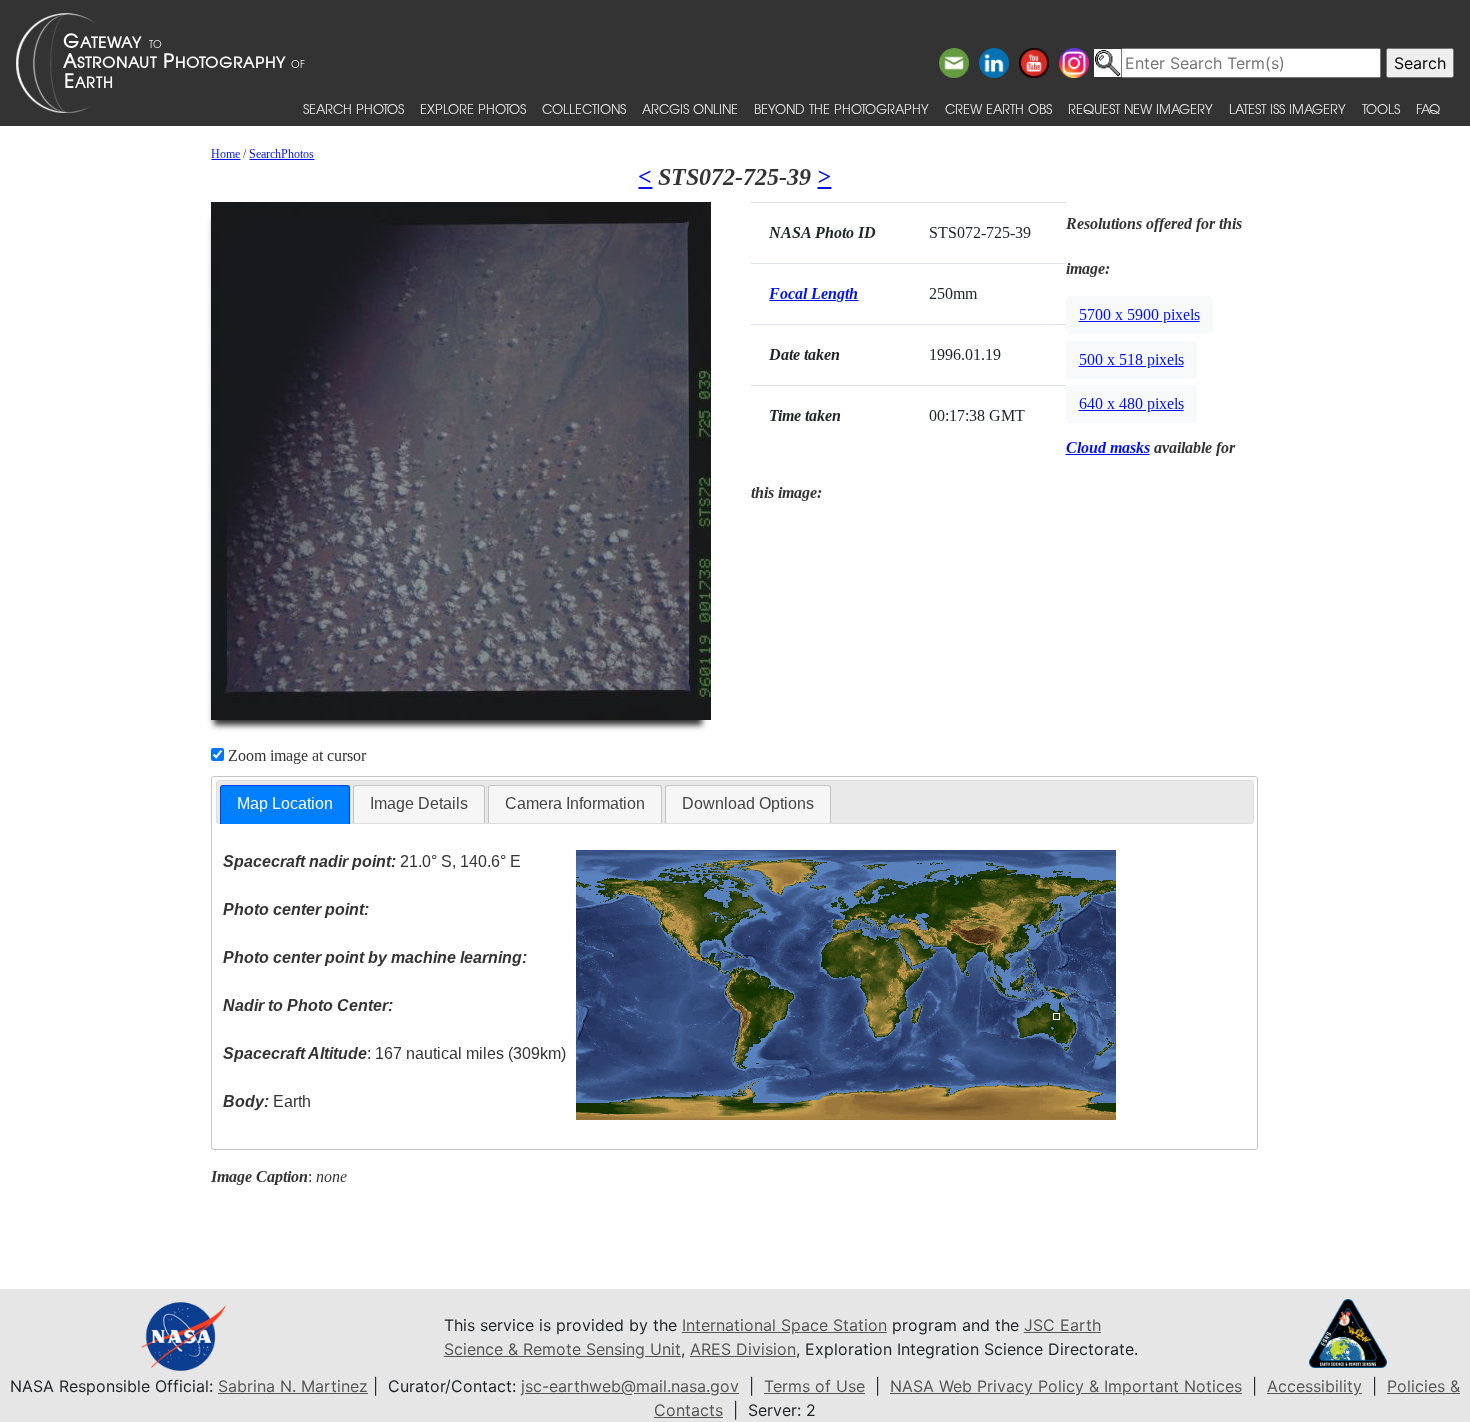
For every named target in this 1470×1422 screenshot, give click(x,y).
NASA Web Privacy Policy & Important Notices (1066, 1386)
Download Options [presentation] (748, 803)
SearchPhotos (281, 154)
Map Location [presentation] (285, 803)
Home (225, 154)
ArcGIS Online (690, 108)
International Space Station (784, 1325)
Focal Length (813, 293)
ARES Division (743, 1349)
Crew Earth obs (998, 108)
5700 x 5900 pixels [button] (1139, 314)
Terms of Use (814, 1386)
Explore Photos (473, 108)
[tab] (285, 804)
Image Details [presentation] (419, 803)
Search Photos (353, 108)
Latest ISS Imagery (1287, 108)
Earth (267, 1101)
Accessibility (1314, 1386)
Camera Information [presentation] (575, 803)
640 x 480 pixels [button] (1131, 403)
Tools (1381, 108)
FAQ (1428, 108)
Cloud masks (1108, 447)
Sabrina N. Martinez (293, 1386)
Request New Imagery (1140, 108)
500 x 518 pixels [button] (1131, 359)
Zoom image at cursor (295, 755)
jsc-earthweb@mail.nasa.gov (630, 1386)
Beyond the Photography (841, 108)
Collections (584, 108)
